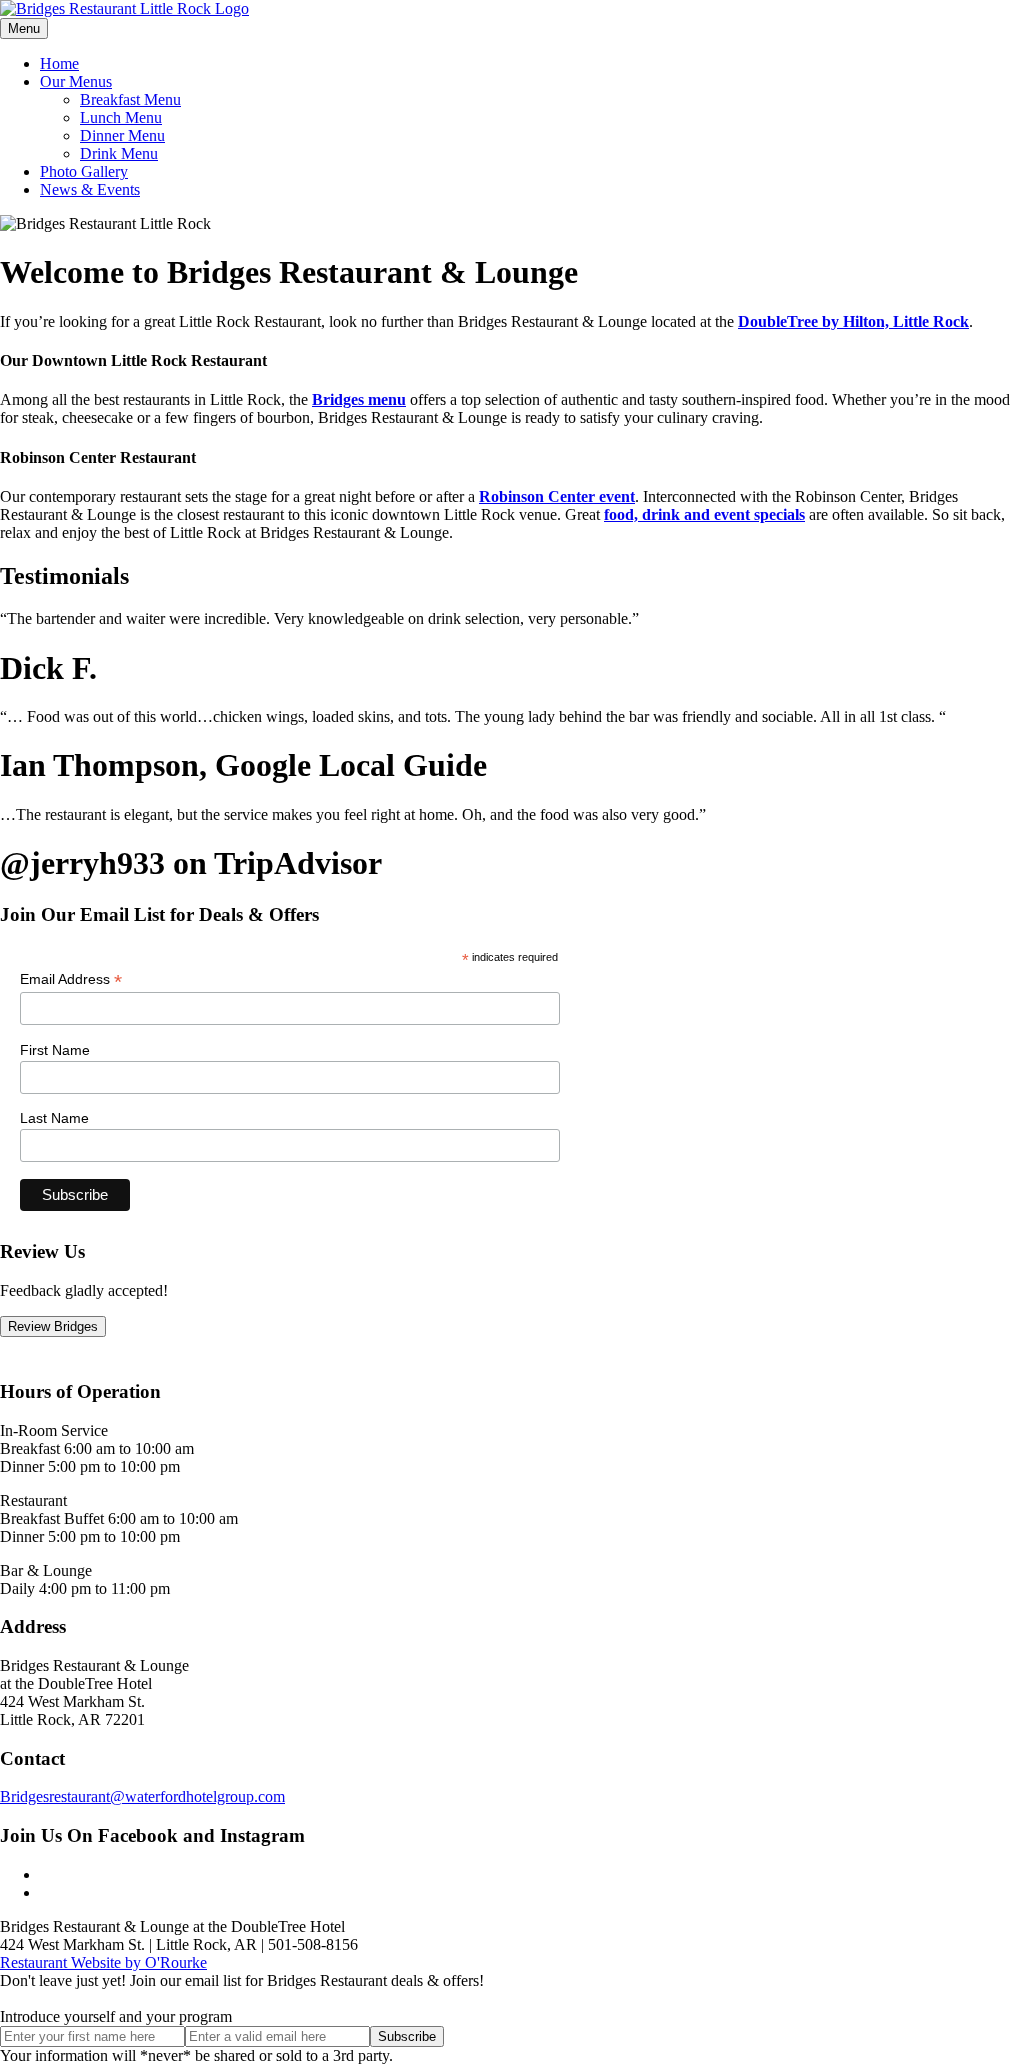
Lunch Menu (121, 117)
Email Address (71, 979)
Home (59, 63)
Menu (24, 28)
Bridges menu (359, 399)
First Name (55, 1050)
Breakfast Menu (130, 99)
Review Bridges (53, 1326)
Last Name (54, 1118)
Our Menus (76, 81)
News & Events (90, 189)
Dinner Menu (122, 135)
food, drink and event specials (704, 514)
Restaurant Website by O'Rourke (103, 1962)
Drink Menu (119, 153)
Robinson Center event (557, 496)
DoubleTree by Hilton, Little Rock (853, 321)
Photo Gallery (84, 171)
